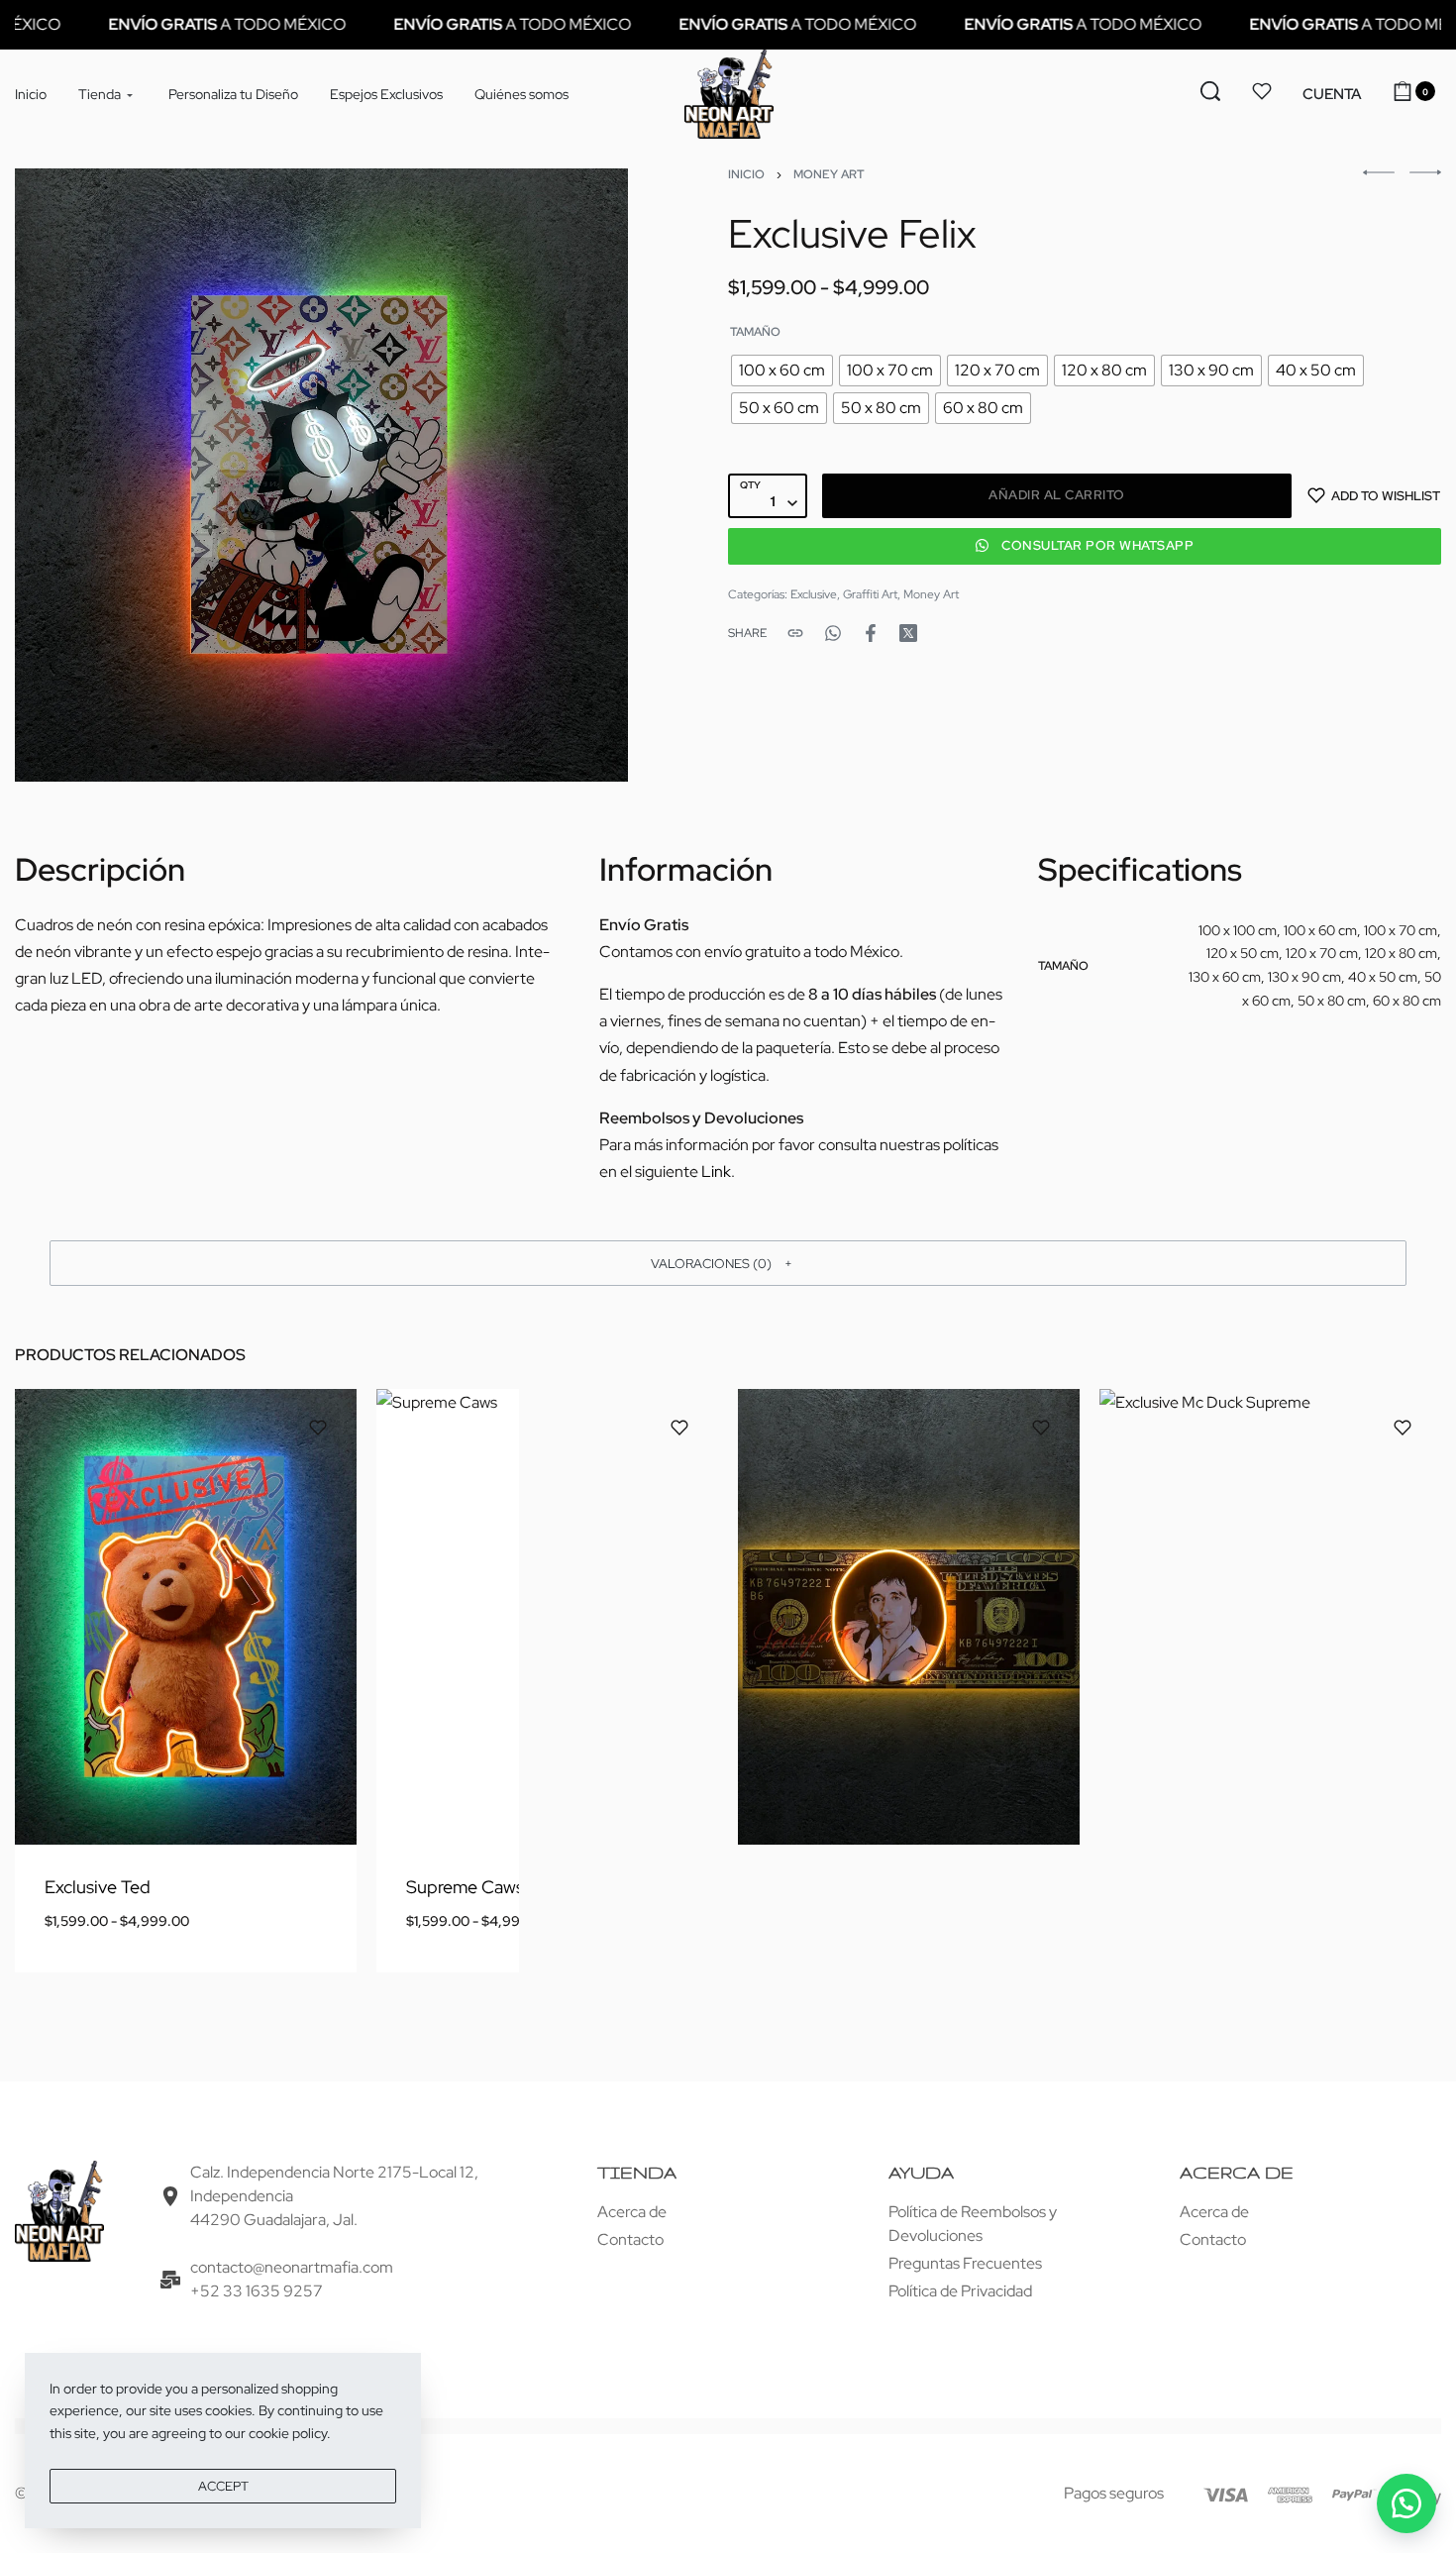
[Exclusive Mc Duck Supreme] (1270, 1617)
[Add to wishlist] (318, 1428)
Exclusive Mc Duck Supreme (1239, 1887)
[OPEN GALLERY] (321, 475)
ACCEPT (223, 2486)
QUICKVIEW (272, 1788)
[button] (1332, 95)
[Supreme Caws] (547, 1617)
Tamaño (755, 332)
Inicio (746, 174)
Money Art (829, 174)
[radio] (782, 371)
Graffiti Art (870, 594)
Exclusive (814, 594)
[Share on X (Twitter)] (908, 633)
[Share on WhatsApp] (833, 633)
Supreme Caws (465, 1887)
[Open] (1262, 91)
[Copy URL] (795, 633)
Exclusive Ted (98, 1887)
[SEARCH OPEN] (1210, 91)
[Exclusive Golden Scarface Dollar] (909, 1617)
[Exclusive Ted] (186, 1617)
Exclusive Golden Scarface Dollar (897, 1887)
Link (716, 1171)
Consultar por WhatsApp (1097, 546)
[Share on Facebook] (871, 633)
